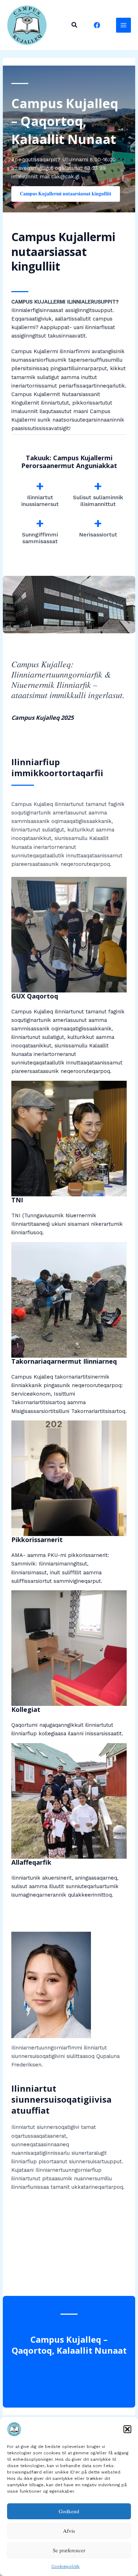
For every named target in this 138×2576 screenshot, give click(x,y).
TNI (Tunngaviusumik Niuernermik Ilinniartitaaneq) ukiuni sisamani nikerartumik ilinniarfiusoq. (67, 1224)
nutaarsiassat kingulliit (49, 259)
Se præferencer (69, 2550)
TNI (17, 1200)
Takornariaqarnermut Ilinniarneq (64, 1361)
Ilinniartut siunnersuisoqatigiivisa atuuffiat (61, 2099)
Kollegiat (26, 1709)
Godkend (69, 2511)
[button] (127, 2429)
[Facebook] (97, 25)
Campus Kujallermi (63, 237)
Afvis (69, 2531)
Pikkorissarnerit (37, 1540)
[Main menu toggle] (123, 25)
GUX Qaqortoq (35, 996)
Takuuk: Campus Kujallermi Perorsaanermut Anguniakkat (69, 462)
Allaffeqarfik (31, 1862)
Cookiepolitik (65, 2566)
